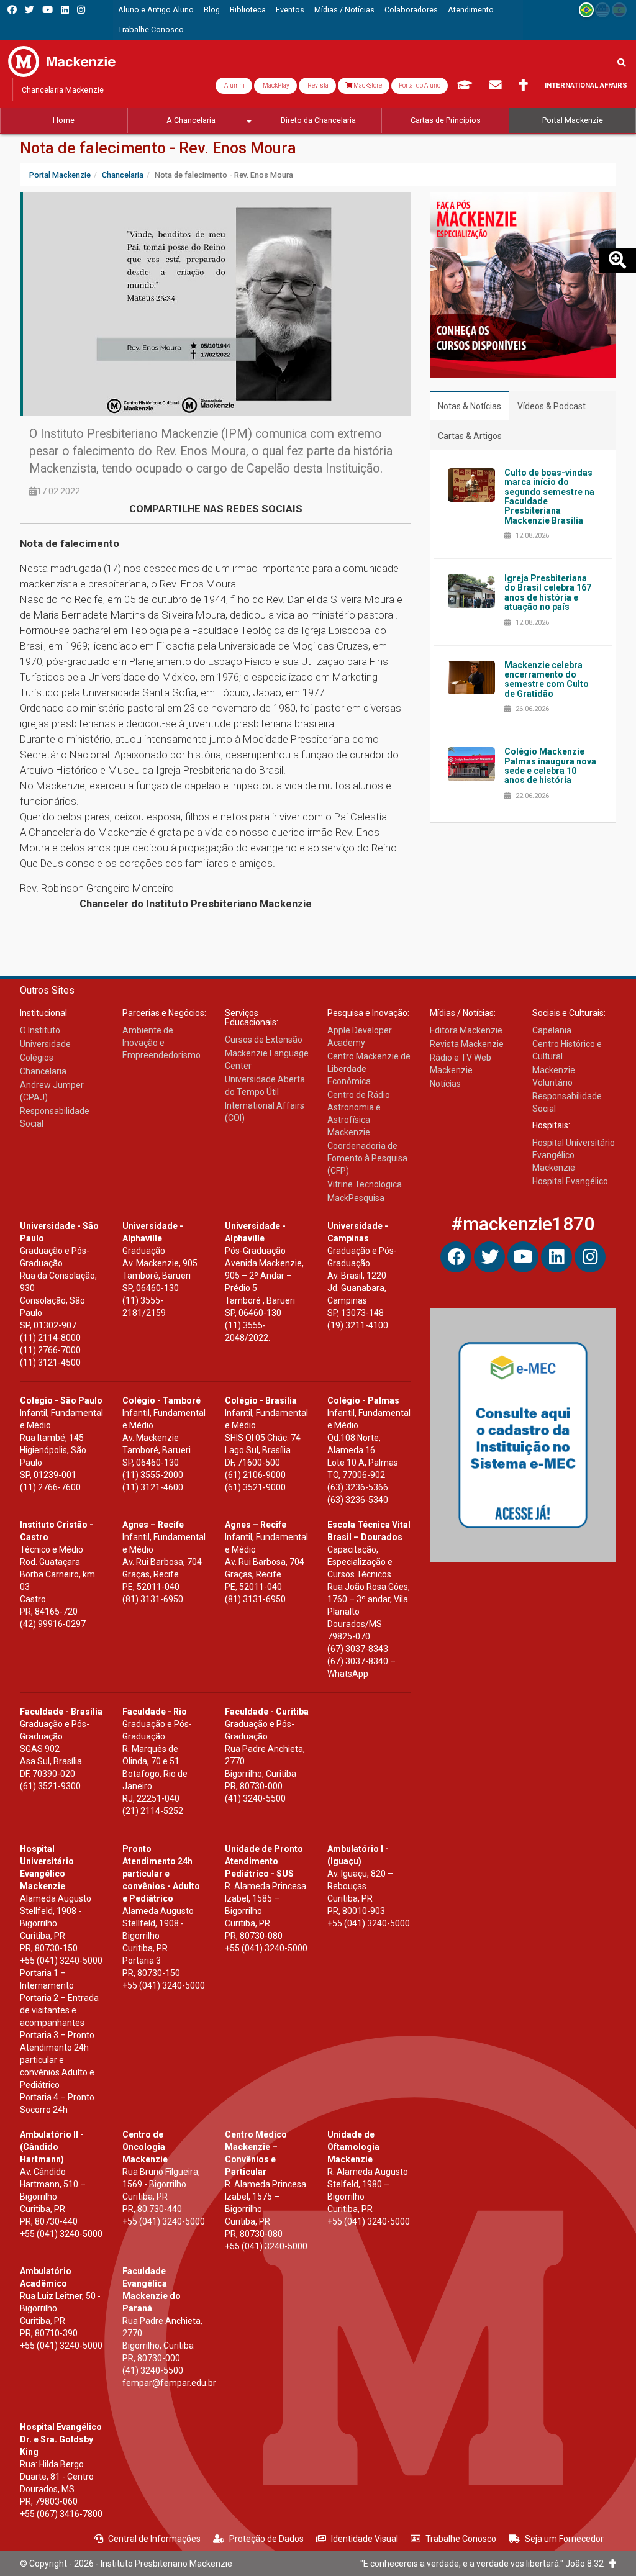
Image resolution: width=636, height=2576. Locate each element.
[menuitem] (156, 10)
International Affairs (586, 85)
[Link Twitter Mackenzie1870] (30, 10)
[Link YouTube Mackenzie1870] (48, 10)
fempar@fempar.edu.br (169, 2383)
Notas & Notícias (470, 406)
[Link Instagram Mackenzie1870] (81, 10)
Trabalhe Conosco (461, 2539)
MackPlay (275, 85)
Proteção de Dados (266, 2539)
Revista (317, 85)
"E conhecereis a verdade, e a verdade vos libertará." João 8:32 (485, 2564)
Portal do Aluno (420, 85)
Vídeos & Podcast (552, 406)
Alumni (234, 85)
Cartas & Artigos (470, 436)
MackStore (367, 85)
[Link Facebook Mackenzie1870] (12, 10)
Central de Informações (154, 2539)
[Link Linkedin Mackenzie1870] (65, 10)
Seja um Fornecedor (564, 2539)
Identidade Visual (365, 2539)
